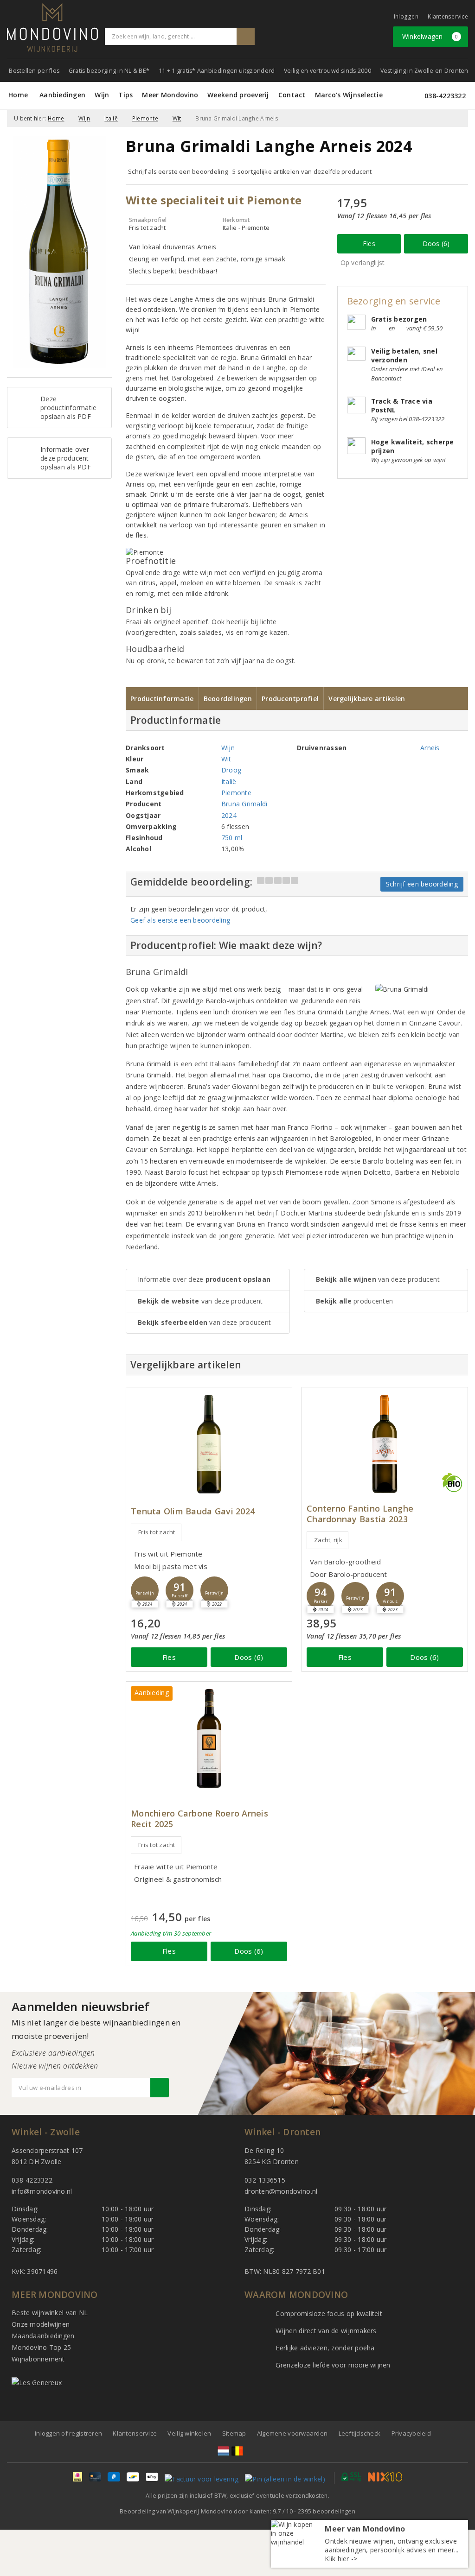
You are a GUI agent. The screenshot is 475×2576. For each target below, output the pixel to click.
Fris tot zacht (157, 1532)
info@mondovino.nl (42, 2191)
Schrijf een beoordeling (422, 884)
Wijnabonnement (38, 2359)
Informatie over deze (204, 1279)
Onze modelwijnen (41, 2324)
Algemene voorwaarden (292, 2433)
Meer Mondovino (170, 95)
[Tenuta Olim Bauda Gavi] (209, 1444)
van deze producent (200, 1301)
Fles (369, 244)
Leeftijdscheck (360, 2433)
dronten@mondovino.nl (281, 2191)
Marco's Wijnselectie (349, 95)
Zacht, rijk (328, 1540)
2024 (229, 815)
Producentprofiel (290, 699)
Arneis (430, 748)
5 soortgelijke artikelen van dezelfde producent (302, 171)
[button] (145, 1590)
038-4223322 (445, 96)
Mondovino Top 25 (41, 2347)
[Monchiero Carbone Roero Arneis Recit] (209, 1738)
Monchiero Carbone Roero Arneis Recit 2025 (199, 1819)
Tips (125, 95)
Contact (292, 95)
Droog (231, 770)
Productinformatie (162, 699)
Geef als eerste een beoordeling (180, 920)
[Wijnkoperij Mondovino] (52, 28)
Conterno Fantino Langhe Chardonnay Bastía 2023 (360, 1514)
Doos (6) (436, 244)
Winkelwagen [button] (430, 36)
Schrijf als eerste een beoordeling (178, 171)
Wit (177, 118)
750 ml (232, 838)
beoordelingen (327, 2511)
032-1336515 (265, 2180)
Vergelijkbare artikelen (367, 699)
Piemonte (145, 118)
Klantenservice (448, 16)
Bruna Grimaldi (244, 804)
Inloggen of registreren (68, 2433)
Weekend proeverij (238, 95)
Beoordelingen (228, 699)
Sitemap (234, 2433)
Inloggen (406, 16)
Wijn (102, 95)
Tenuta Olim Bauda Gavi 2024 (193, 1511)
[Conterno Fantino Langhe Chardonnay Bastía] (385, 1444)
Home (18, 95)
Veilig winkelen (189, 2433)
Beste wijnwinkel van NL (50, 2313)
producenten (354, 1301)
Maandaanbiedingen (43, 2336)
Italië (111, 118)
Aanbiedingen (62, 95)
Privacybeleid (411, 2433)
